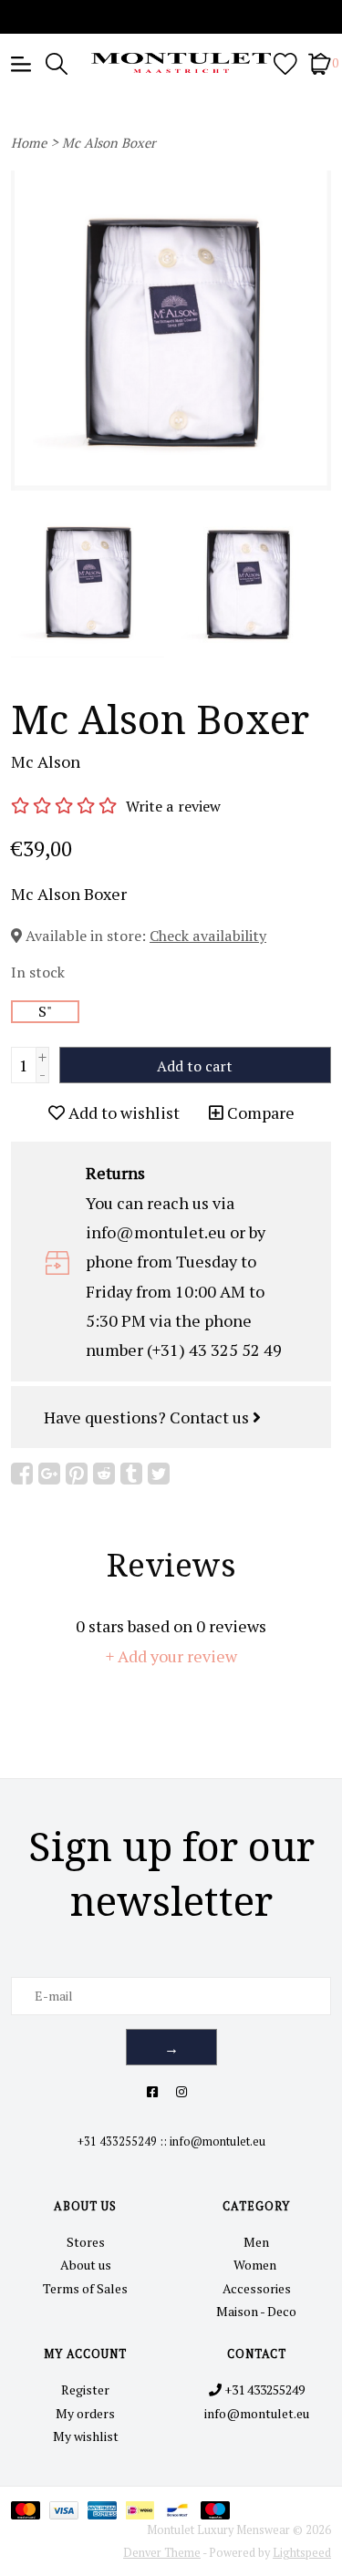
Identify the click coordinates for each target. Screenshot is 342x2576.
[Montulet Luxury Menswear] (171, 63)
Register (85, 2390)
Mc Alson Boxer (109, 143)
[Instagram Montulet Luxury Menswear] (181, 2091)
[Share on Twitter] (159, 1474)
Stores (86, 2242)
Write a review (173, 806)
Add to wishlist (122, 1112)
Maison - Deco (256, 2311)
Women (256, 2265)
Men (256, 2242)
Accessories (257, 2288)
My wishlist (86, 2436)
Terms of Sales (85, 2288)
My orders (85, 2413)
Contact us (211, 1417)
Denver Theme (162, 2553)
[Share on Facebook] (22, 1474)
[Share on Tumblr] (131, 1474)
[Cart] (320, 62)
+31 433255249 (117, 2141)
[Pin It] (77, 1474)
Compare (259, 1112)
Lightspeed (302, 2553)
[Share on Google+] (49, 1474)
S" (46, 1011)
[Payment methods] (30, 2509)
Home (29, 143)
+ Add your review (171, 1656)
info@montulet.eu (218, 2141)
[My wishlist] (285, 62)
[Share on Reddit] (104, 1474)
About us (86, 2265)
